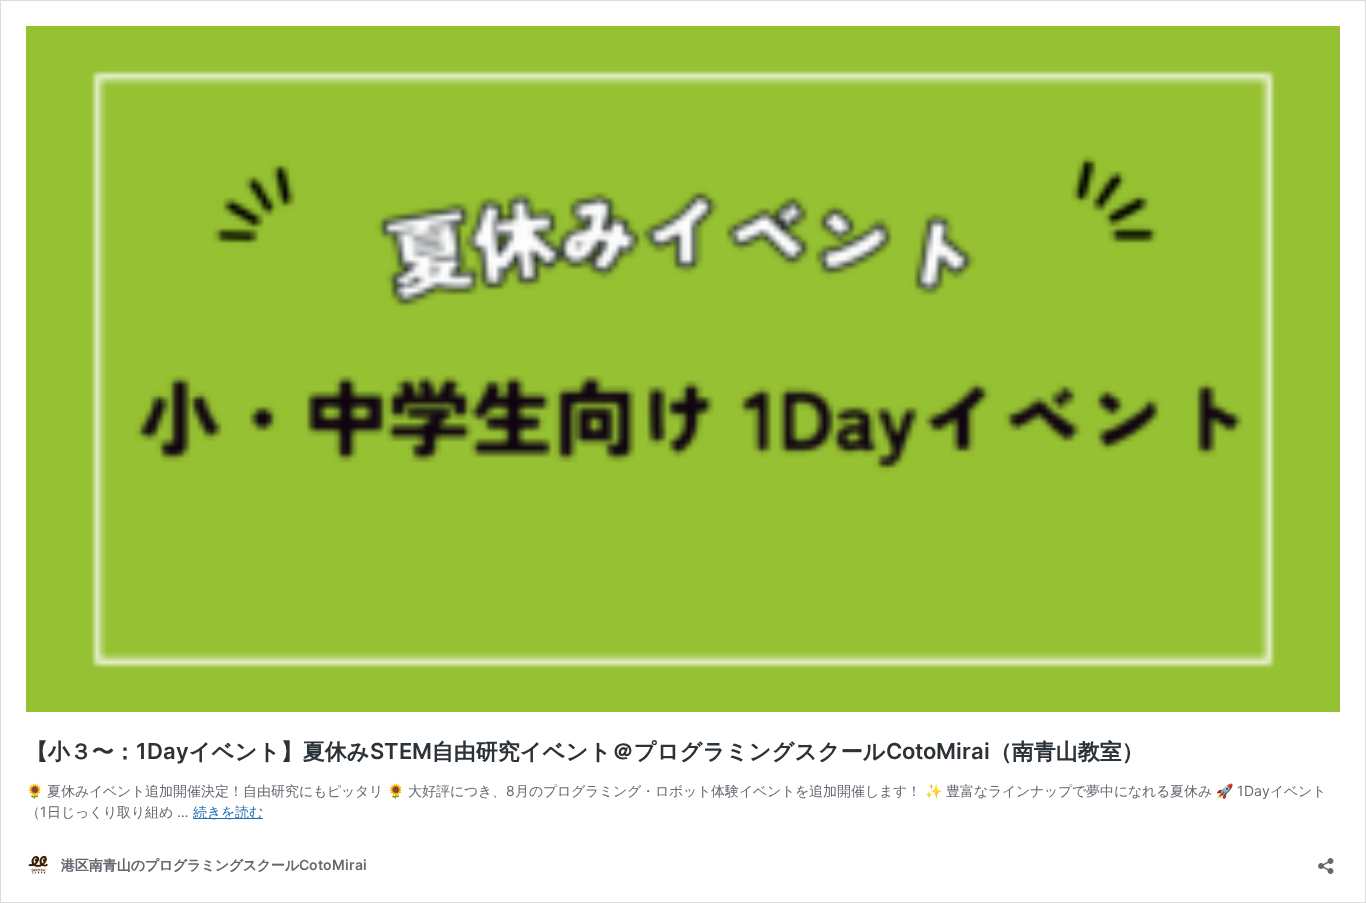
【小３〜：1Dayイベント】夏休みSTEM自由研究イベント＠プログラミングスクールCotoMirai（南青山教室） (585, 751)
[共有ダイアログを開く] (1326, 859)
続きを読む (228, 811)
